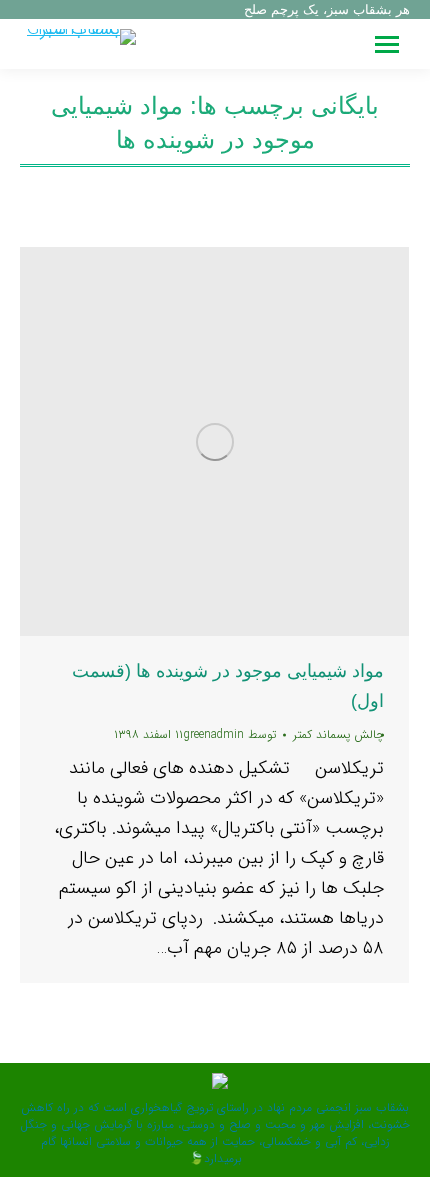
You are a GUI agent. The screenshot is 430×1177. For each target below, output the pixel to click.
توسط (230, 734)
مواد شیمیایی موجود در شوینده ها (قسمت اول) (228, 686)
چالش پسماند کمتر (338, 734)
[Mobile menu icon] (387, 44)
